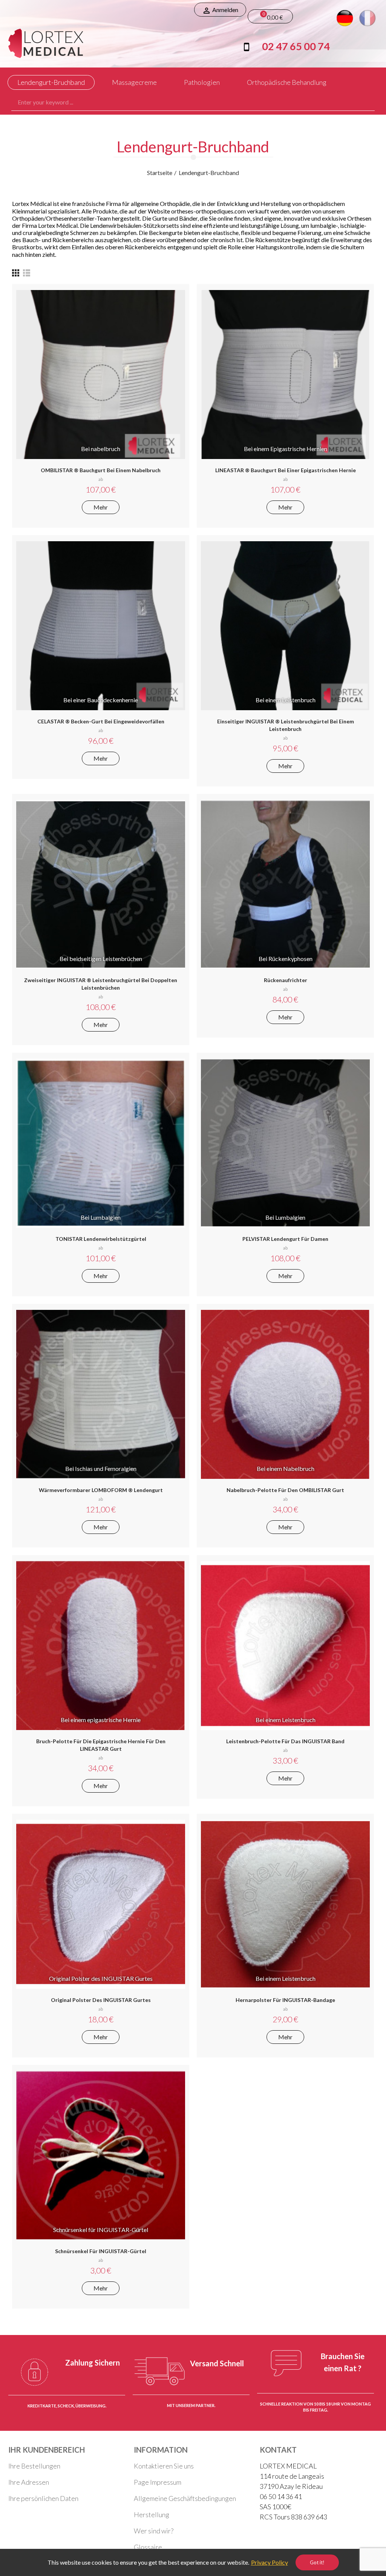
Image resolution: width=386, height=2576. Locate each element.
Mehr (101, 507)
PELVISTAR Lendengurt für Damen (285, 1239)
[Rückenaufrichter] (285, 884)
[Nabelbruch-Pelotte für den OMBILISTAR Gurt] (285, 1394)
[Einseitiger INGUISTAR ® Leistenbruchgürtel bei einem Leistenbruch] (285, 626)
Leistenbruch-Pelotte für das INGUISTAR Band (285, 1741)
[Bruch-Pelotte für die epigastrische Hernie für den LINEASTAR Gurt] (101, 1646)
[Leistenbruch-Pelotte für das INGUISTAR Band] (285, 1646)
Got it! (317, 2562)
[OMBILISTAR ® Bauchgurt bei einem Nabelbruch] (101, 375)
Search (363, 102)
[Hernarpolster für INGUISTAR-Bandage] (285, 1904)
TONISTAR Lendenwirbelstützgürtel (101, 1239)
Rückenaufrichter (286, 980)
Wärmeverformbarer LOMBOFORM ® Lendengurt (101, 1490)
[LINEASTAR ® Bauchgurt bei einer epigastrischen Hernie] (285, 375)
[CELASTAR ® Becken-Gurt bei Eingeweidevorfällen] (101, 626)
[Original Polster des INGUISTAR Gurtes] (101, 1904)
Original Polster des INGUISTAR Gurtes (101, 2000)
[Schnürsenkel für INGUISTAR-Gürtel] (101, 2155)
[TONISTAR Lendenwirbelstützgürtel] (101, 1143)
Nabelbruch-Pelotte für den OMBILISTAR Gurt (285, 1490)
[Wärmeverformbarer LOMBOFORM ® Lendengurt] (101, 1394)
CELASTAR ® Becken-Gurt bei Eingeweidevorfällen (101, 721)
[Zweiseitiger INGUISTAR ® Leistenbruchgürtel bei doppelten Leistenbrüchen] (101, 884)
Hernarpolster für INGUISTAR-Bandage (285, 2000)
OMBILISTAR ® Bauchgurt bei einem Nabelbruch (101, 470)
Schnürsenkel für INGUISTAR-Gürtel (101, 2251)
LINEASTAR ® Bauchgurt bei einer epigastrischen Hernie (286, 470)
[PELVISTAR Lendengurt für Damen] (285, 1143)
